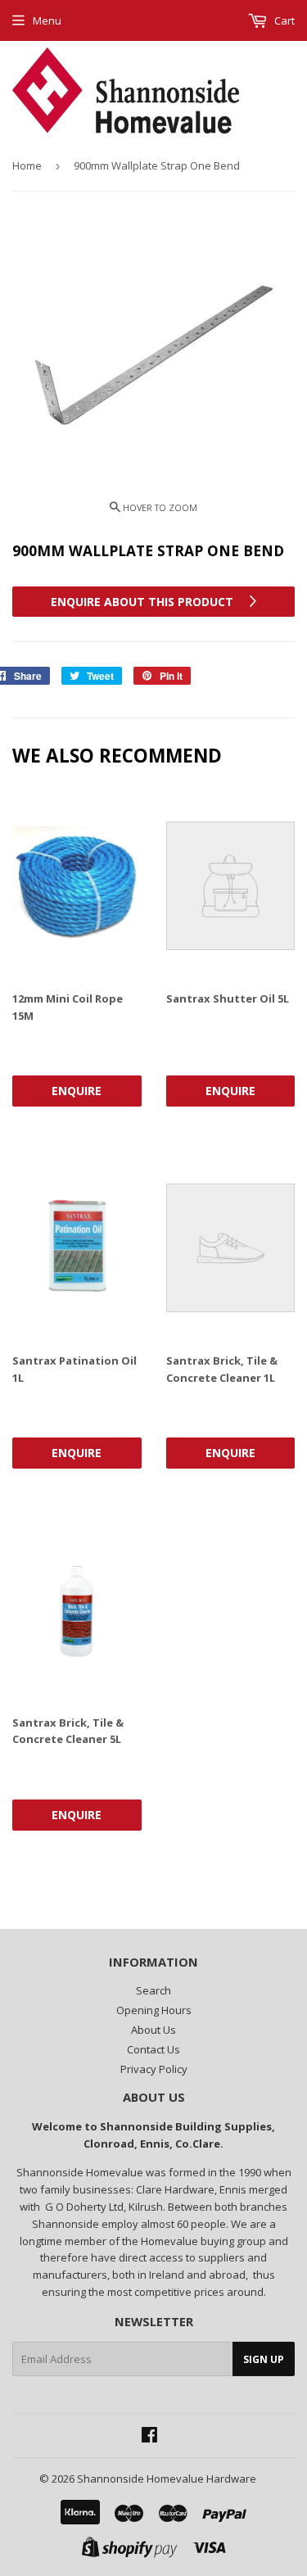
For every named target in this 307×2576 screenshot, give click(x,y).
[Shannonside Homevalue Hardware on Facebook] (149, 2437)
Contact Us (153, 2049)
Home (27, 165)
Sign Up (264, 2359)
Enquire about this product (144, 602)
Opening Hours (154, 2010)
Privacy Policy (154, 2069)
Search (153, 1990)
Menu (47, 20)
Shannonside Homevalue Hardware (167, 2479)
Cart (283, 20)
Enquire (77, 1091)
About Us (153, 2030)
